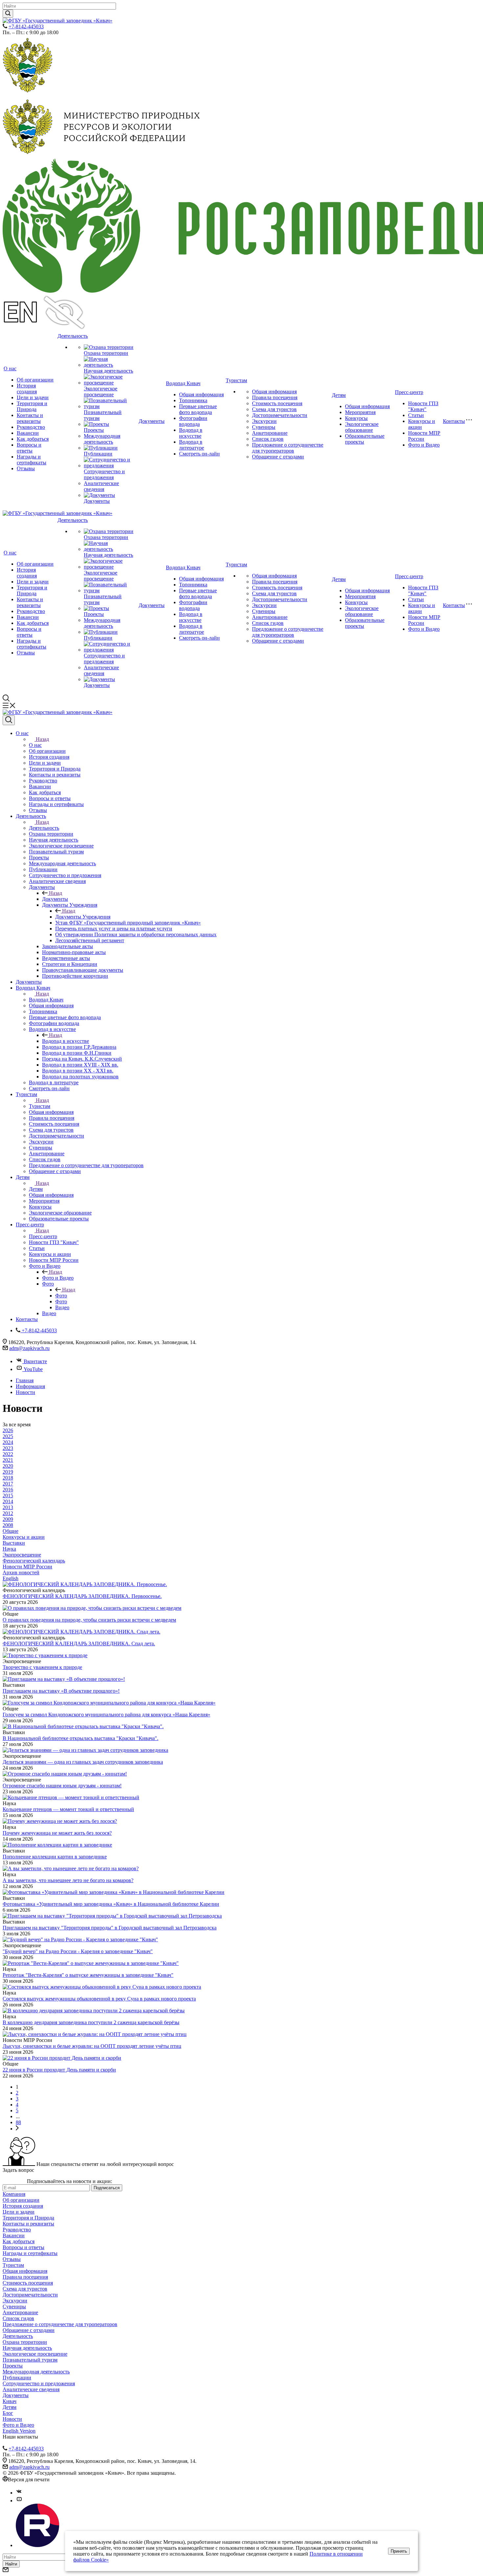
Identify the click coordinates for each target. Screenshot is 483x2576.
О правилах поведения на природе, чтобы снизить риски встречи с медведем (89, 1620)
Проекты (94, 430)
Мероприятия (360, 412)
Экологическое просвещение (101, 392)
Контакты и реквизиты (30, 418)
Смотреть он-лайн (199, 454)
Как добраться (33, 439)
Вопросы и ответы (29, 448)
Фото (61, 1296)
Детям (339, 395)
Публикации (98, 454)
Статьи (416, 415)
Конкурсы (356, 418)
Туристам (236, 380)
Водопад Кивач (183, 383)
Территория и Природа (32, 406)
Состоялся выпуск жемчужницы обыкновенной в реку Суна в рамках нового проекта (99, 1999)
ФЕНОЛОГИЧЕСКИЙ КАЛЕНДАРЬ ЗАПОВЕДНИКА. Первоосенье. (82, 1596)
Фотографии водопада (193, 421)
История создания (27, 389)
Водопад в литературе (192, 445)
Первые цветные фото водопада (198, 409)
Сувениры (264, 427)
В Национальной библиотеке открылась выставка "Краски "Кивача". (80, 1738)
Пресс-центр (409, 392)
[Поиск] (9, 720)
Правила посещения (275, 397)
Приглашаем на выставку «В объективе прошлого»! (61, 1691)
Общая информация (201, 394)
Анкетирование (270, 433)
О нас (10, 368)
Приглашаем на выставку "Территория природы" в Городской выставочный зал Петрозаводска (110, 1928)
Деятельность (73, 336)
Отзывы (26, 468)
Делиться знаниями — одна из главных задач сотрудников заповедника (83, 1762)
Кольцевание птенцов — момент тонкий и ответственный (68, 1809)
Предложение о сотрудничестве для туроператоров (288, 448)
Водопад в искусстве (191, 433)
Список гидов (268, 439)
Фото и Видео (424, 445)
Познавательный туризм (30, 2360)
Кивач (10, 2401)
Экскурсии (264, 421)
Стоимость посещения (277, 403)
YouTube (33, 1369)
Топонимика (193, 400)
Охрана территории (106, 353)
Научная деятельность (108, 371)
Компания (14, 2194)
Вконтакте (35, 1361)
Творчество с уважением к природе (42, 1667)
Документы (97, 501)
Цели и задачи (33, 397)
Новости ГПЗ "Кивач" (423, 406)
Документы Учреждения (83, 917)
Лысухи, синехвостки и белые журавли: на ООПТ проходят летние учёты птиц (92, 2046)
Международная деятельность (102, 439)
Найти (11, 2564)
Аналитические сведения (101, 486)
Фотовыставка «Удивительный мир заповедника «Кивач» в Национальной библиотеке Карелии (111, 1904)
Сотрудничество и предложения (104, 474)
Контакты (454, 421)
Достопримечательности (280, 415)
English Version (19, 2431)
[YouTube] (19, 2501)
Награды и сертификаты (32, 460)
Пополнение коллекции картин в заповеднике (55, 1857)
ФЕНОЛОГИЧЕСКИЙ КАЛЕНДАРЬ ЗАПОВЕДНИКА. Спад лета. (79, 1644)
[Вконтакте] (19, 2493)
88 (18, 2122)
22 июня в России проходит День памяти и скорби (59, 2070)
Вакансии (28, 433)
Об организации (35, 380)
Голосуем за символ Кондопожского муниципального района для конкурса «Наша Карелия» (106, 1715)
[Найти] (8, 14)
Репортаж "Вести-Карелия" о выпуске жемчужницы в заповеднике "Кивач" (88, 1975)
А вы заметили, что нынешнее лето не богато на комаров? (68, 1880)
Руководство (31, 427)
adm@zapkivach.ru (29, 1348)
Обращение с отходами (278, 457)
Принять (399, 2551)
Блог (8, 2413)
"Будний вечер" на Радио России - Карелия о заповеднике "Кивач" (78, 1951)
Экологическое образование (362, 427)
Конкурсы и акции (422, 424)
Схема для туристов (274, 409)
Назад (42, 739)
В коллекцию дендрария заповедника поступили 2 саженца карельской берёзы (91, 2022)
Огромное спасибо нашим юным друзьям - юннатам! (62, 1786)
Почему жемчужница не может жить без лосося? (57, 1833)
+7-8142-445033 (26, 26)
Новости (12, 2419)
